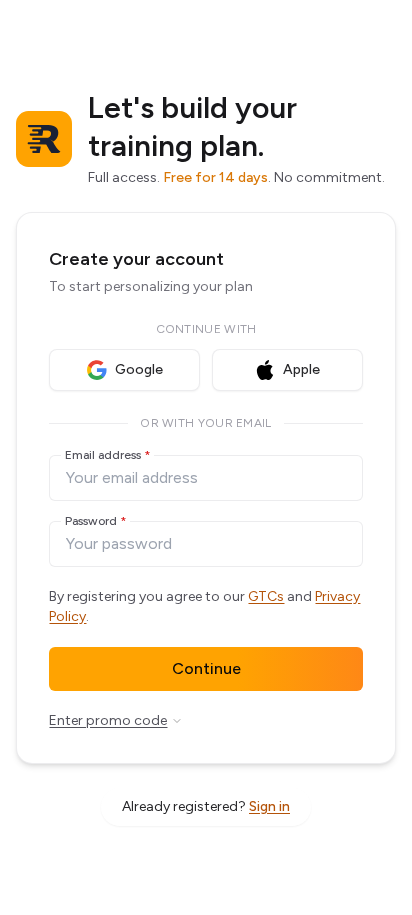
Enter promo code (108, 720)
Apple (301, 369)
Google (139, 369)
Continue (206, 668)
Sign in (269, 806)
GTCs (266, 596)
